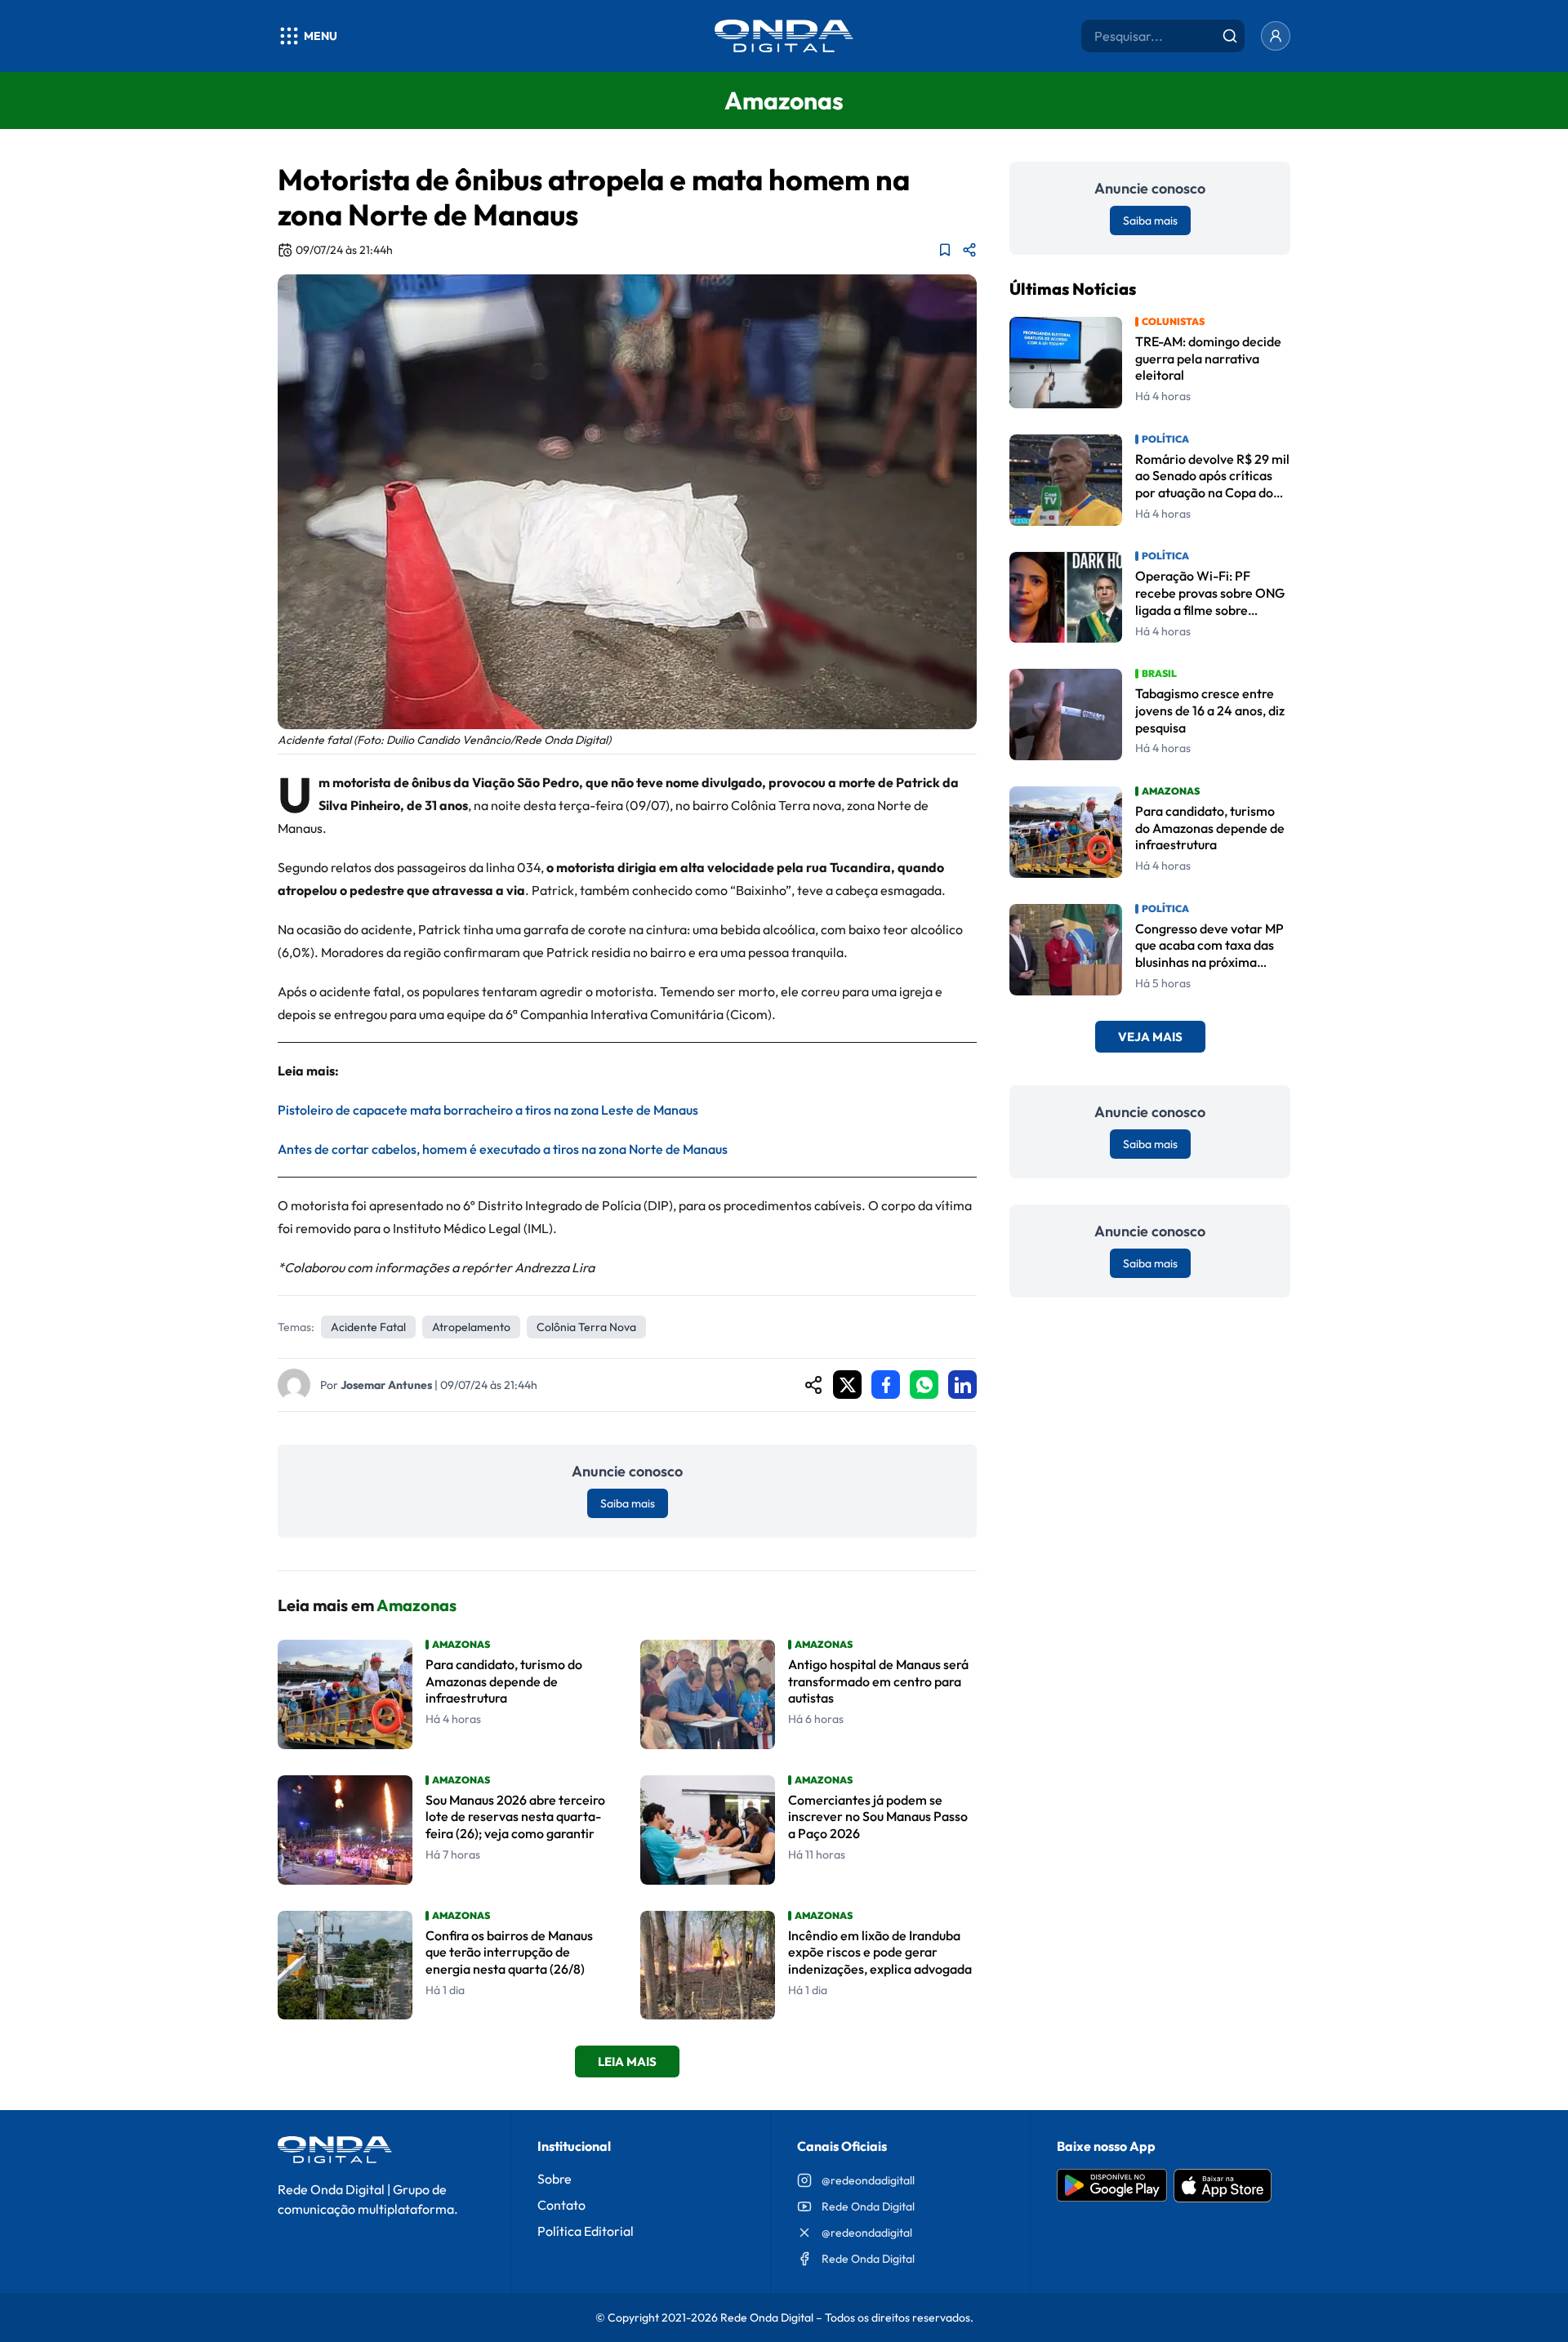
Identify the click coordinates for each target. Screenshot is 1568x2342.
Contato (561, 2205)
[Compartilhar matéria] (969, 250)
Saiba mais (628, 1503)
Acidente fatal (368, 1327)
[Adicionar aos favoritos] (945, 250)
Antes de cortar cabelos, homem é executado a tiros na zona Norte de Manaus (503, 1149)
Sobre (555, 2179)
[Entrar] (1276, 36)
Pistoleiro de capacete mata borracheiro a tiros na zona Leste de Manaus (488, 1110)
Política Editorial (586, 2231)
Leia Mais (627, 2061)
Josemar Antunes (386, 1385)
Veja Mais (1150, 1037)
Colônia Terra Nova (586, 1327)
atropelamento (471, 1327)
